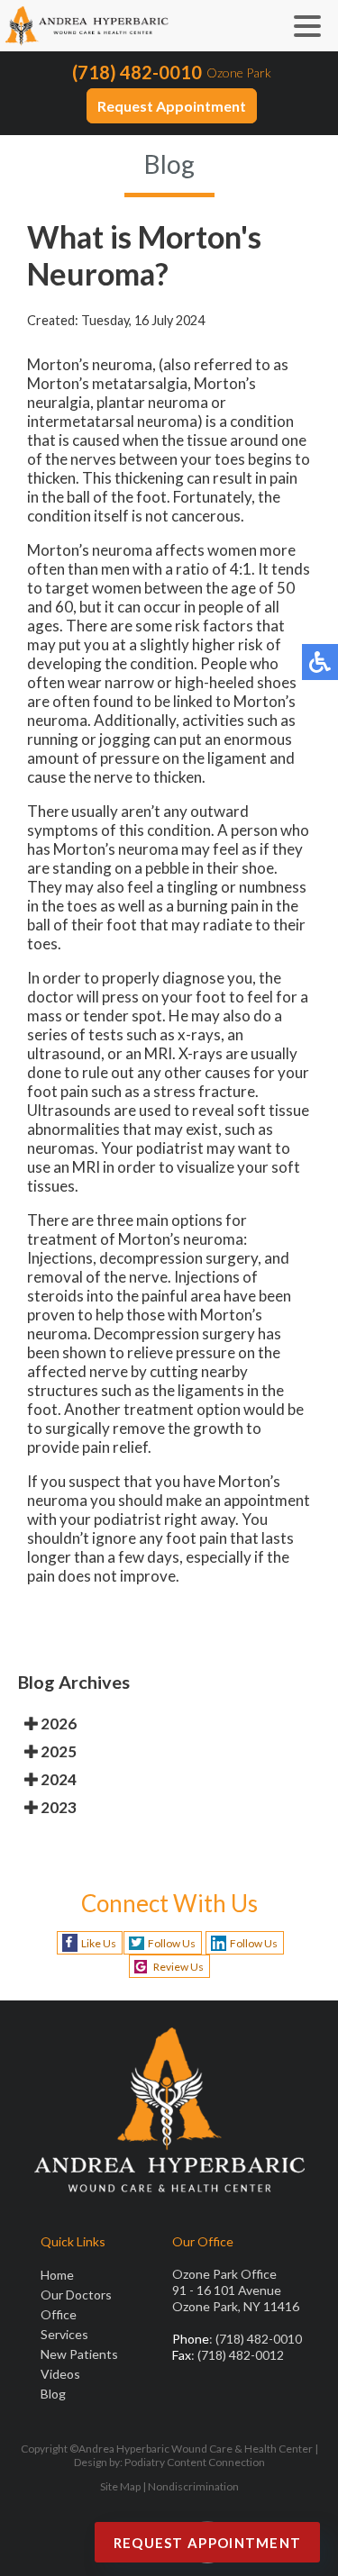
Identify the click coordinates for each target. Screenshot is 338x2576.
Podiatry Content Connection (195, 2462)
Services (64, 2334)
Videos (60, 2374)
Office (59, 2314)
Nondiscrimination (193, 2486)
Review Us (178, 1967)
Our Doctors (76, 2295)
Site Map (120, 2486)
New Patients (79, 2354)
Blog (53, 2394)
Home (57, 2275)
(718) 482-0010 (137, 72)
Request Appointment (172, 106)
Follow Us (172, 1943)
